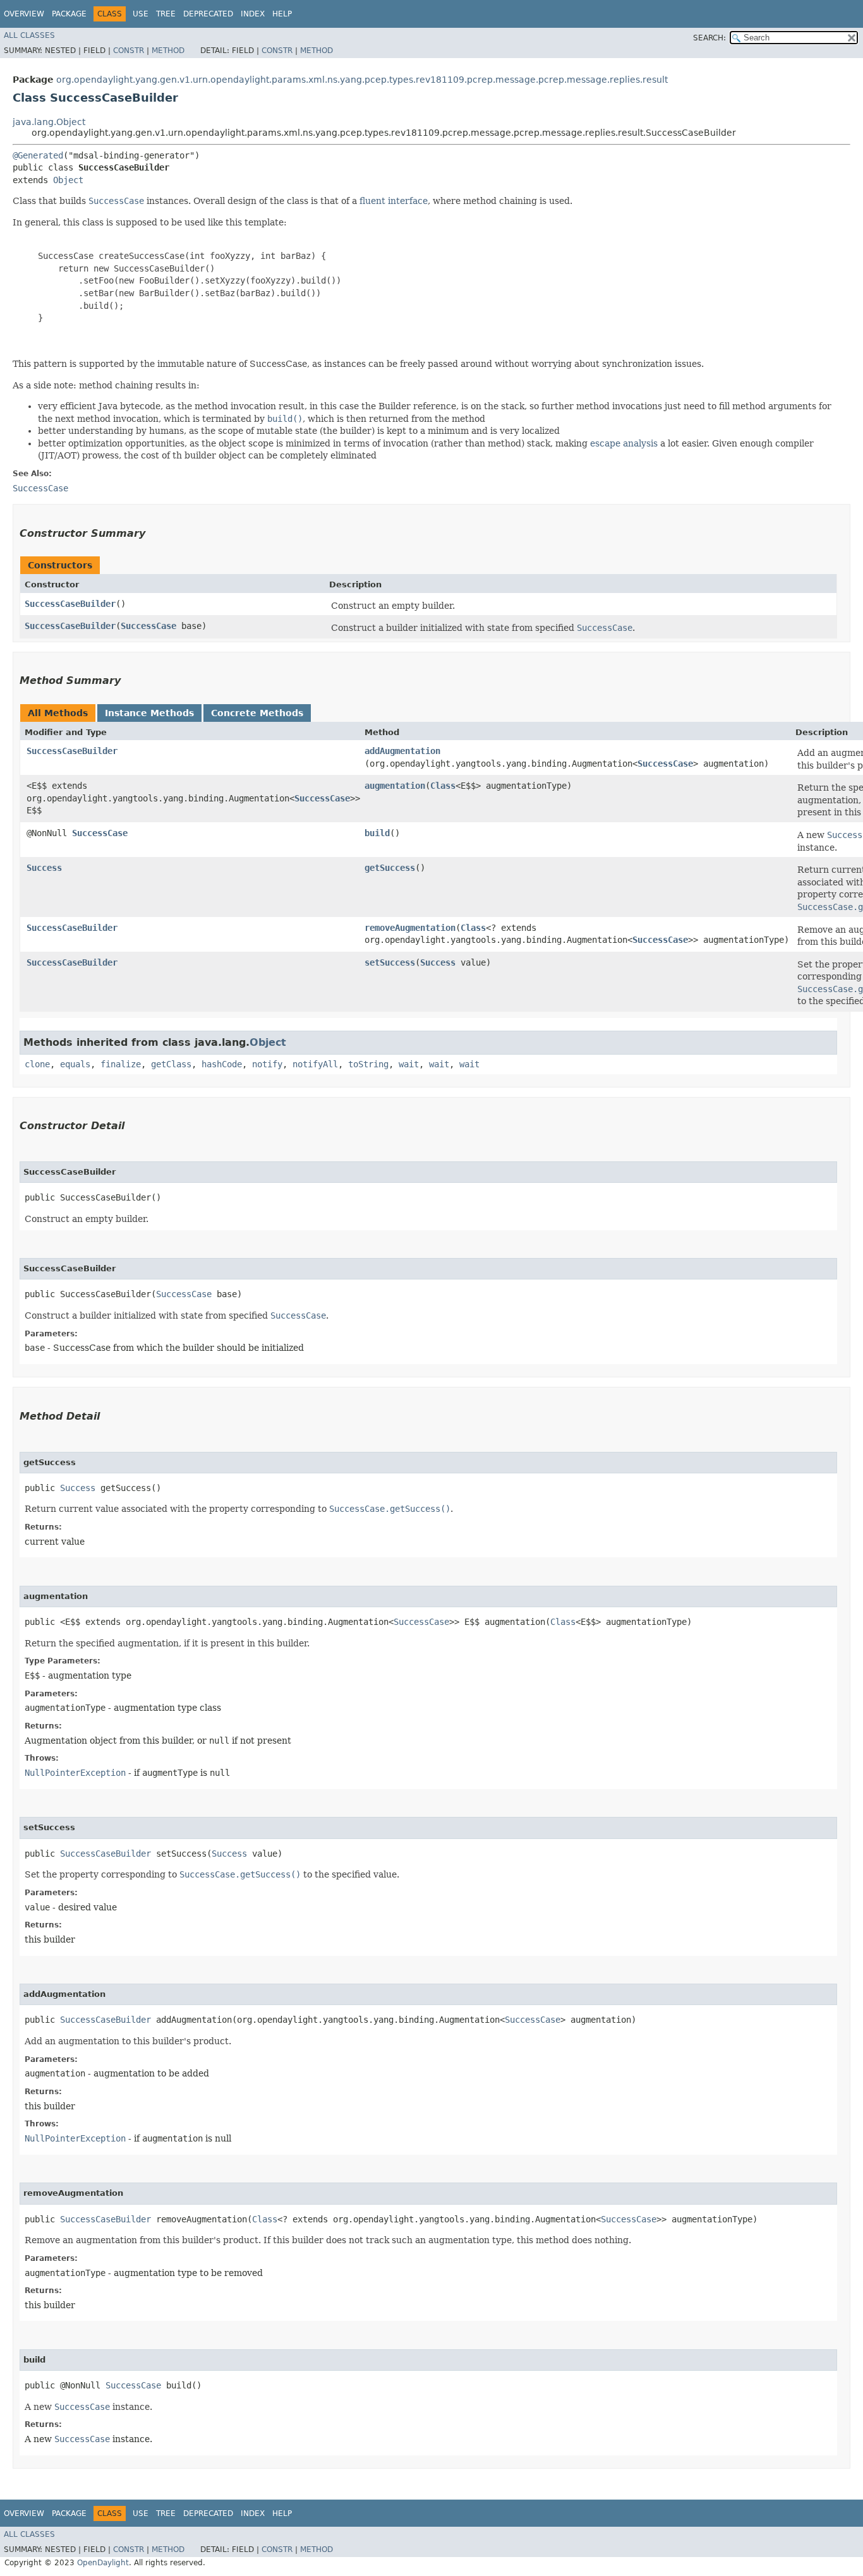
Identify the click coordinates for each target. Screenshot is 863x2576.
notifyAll (315, 1064)
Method (168, 51)
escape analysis (624, 443)
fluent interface (394, 201)
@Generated (38, 155)
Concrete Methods (257, 713)
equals (75, 1064)
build (377, 833)
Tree (166, 14)
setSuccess (390, 962)
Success (44, 868)
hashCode (222, 1064)
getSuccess (390, 868)
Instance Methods (149, 713)
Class (443, 786)
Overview (24, 14)
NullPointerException (75, 1773)
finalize (121, 1064)
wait (409, 1064)
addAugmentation (402, 751)
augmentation (395, 786)
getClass (171, 1064)
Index (253, 14)
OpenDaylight (103, 2563)
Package (69, 14)
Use (141, 14)
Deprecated (208, 14)
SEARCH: (709, 38)
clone (37, 1064)
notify (267, 1064)
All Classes (29, 35)
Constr (129, 51)
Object (68, 180)
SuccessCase (148, 626)
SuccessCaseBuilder (70, 604)
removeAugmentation (410, 928)
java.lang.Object (49, 122)
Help (282, 14)
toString (368, 1064)
